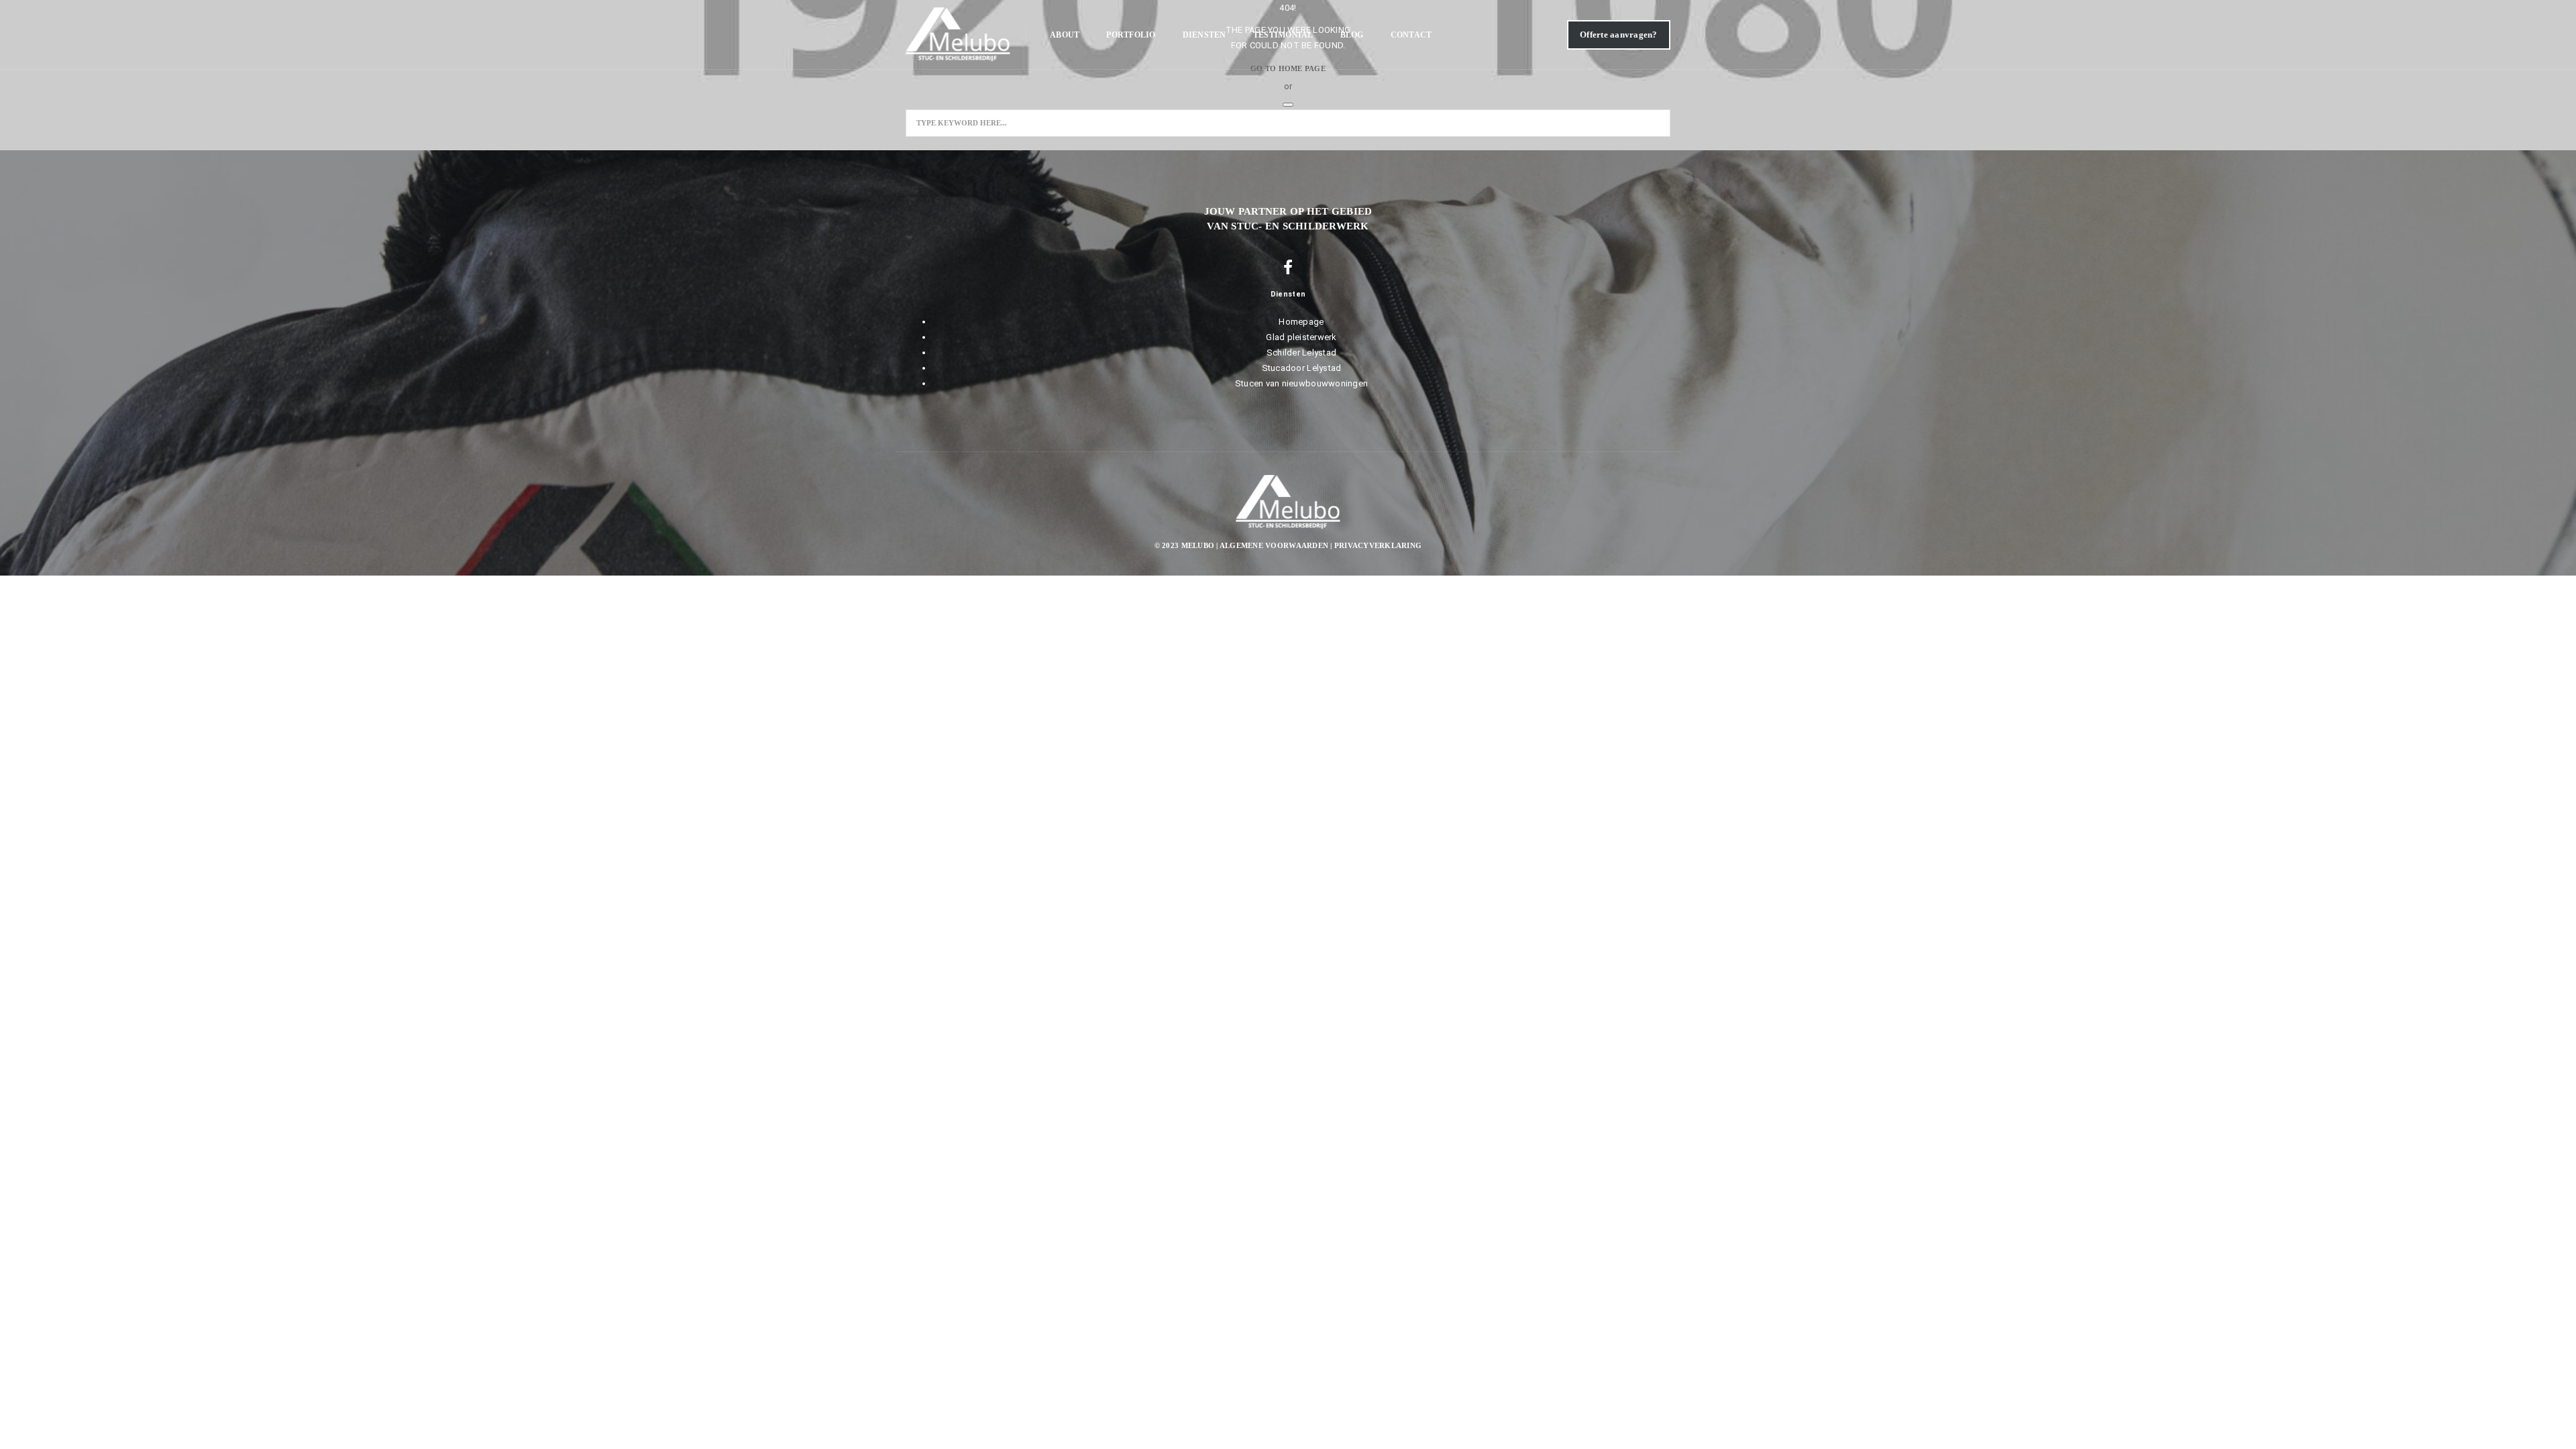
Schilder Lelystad (1301, 353)
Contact (1411, 35)
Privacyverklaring (1378, 545)
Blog (1352, 35)
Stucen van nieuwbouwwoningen (1301, 383)
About (1065, 35)
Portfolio (1131, 35)
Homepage (1301, 322)
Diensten (1204, 35)
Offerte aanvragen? (1619, 35)
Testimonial (1283, 35)
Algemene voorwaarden (1274, 545)
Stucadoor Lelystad (1302, 368)
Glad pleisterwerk (1301, 337)
